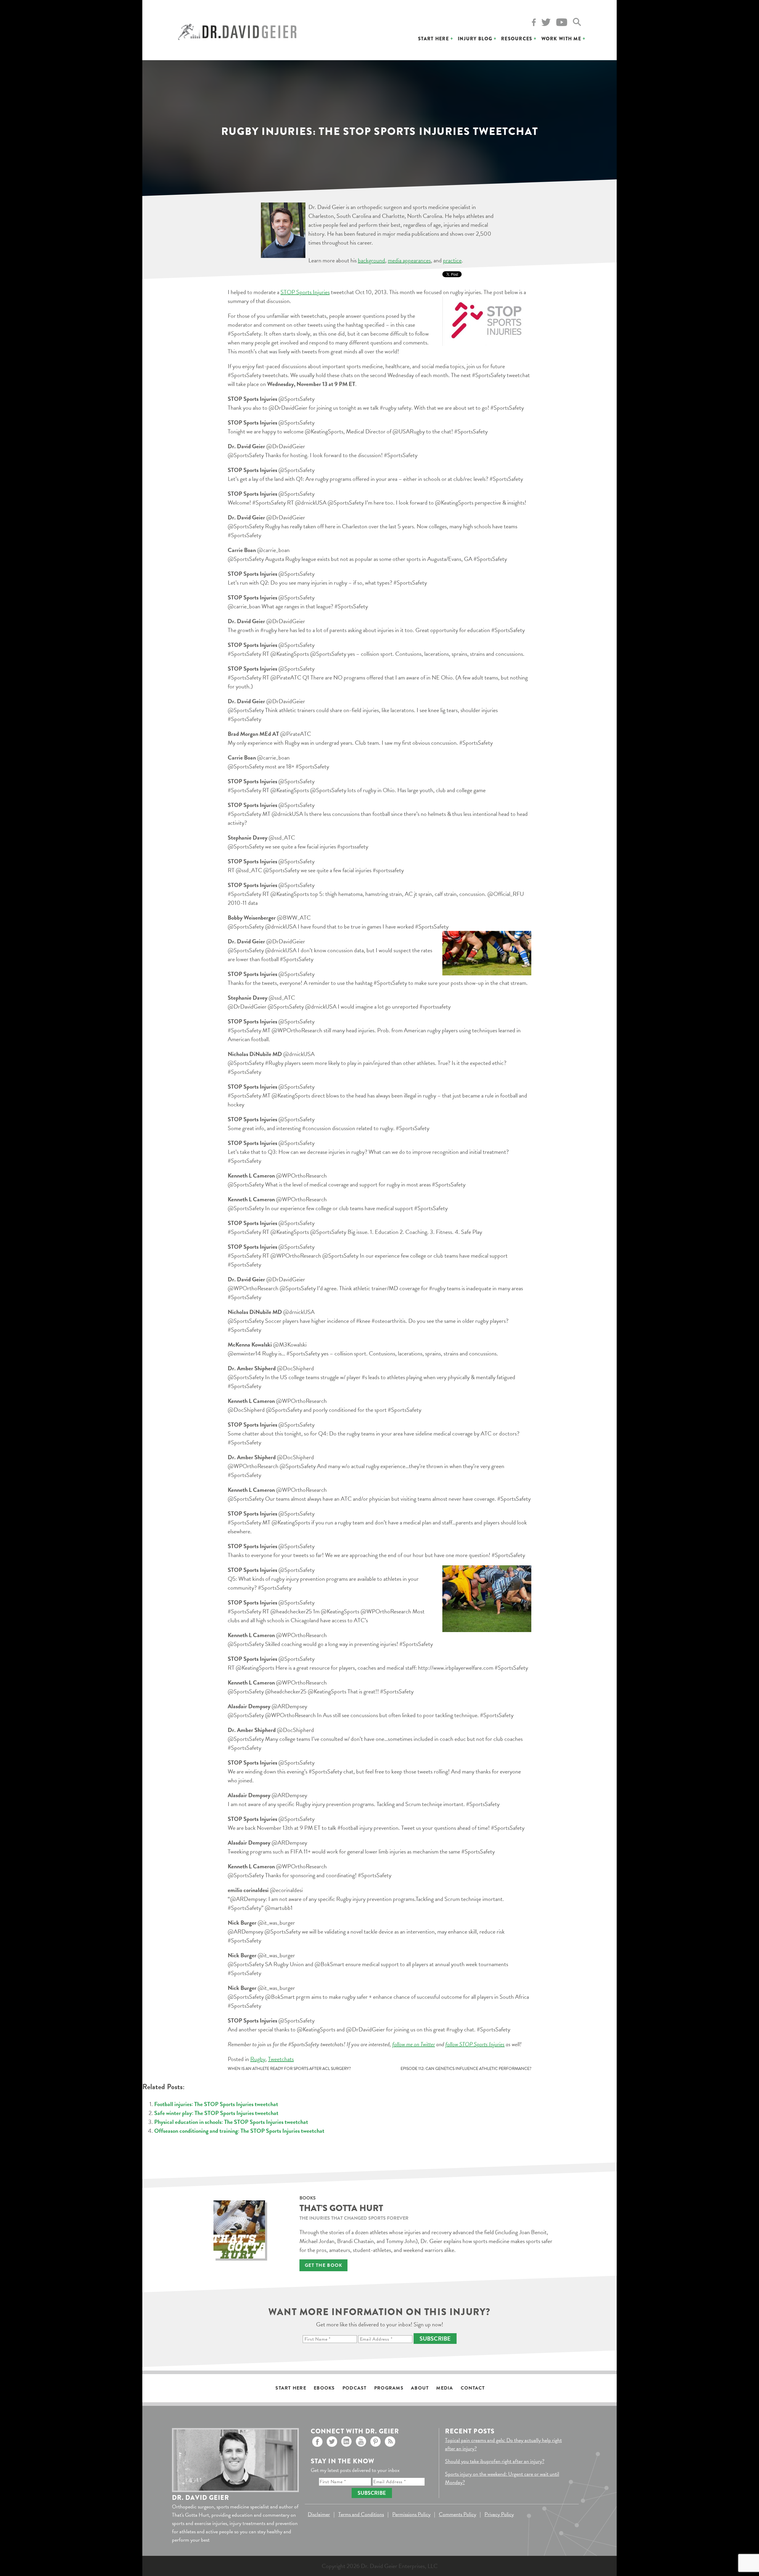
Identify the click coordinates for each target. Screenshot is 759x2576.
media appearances (409, 260)
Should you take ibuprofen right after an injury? (495, 2461)
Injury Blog (475, 39)
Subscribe (435, 2339)
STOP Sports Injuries (305, 292)
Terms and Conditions (361, 2514)
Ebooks (324, 2388)
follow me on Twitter (414, 2044)
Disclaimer (319, 2514)
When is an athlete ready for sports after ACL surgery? (289, 2069)
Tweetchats (281, 2059)
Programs (389, 2388)
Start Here (433, 39)
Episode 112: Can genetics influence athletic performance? (466, 2069)
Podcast (355, 2388)
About (420, 2388)
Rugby (258, 2059)
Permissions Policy (411, 2514)
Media (445, 2388)
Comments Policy (457, 2514)
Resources (517, 39)
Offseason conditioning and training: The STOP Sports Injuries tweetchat (239, 2131)
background (371, 260)
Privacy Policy (499, 2514)
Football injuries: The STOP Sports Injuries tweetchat (216, 2104)
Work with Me (561, 39)
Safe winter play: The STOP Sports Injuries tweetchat (216, 2113)
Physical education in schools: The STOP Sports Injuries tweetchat (231, 2122)
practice (452, 260)
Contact (473, 2388)
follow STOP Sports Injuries (475, 2044)
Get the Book (323, 2265)
